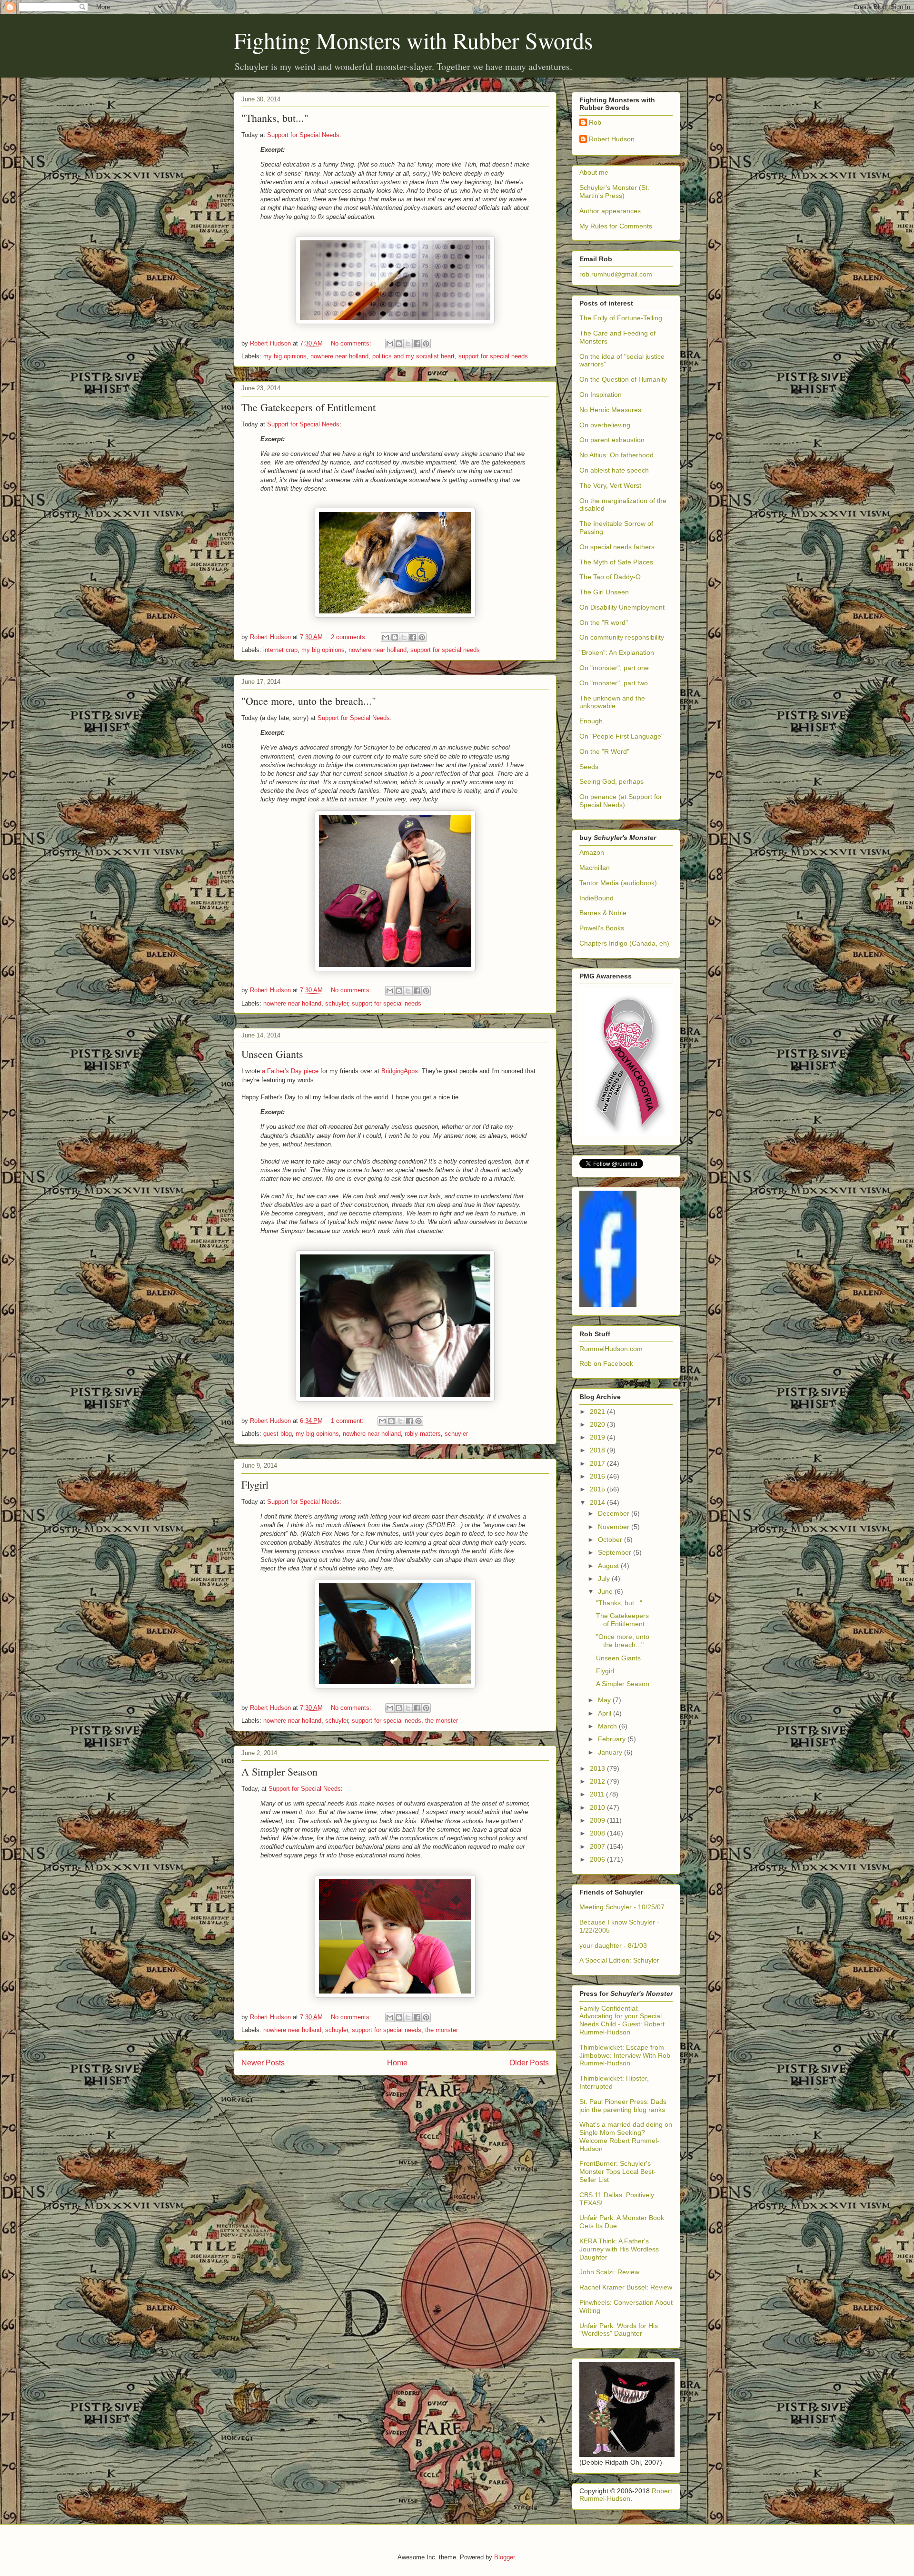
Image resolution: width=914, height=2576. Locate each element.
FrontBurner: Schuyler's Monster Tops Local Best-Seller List (618, 2171)
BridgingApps (400, 1071)
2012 (598, 1781)
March (608, 1726)
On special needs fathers (617, 547)
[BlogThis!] (399, 344)
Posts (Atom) (414, 2087)
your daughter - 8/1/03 (613, 1945)
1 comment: (348, 1421)
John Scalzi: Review (609, 2272)
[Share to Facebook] (417, 344)
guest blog (278, 1434)
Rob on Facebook (606, 1363)
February (613, 1739)
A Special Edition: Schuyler (619, 1960)
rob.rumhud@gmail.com (616, 274)
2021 (598, 1411)
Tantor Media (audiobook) (618, 883)
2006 (598, 1859)
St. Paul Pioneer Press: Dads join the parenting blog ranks (623, 2106)
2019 (598, 1437)
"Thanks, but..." (275, 118)
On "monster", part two (614, 683)
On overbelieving (605, 425)
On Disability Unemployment (622, 607)
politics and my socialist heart (413, 356)
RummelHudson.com (611, 1349)
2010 (598, 1807)
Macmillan (595, 868)
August (609, 1566)
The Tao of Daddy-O (610, 577)
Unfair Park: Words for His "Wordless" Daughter (619, 2330)
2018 (598, 1450)
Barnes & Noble (603, 913)
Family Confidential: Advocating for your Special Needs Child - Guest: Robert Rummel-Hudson (622, 2020)
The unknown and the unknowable (612, 702)
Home (397, 2063)
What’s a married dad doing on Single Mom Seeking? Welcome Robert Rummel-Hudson (626, 2136)
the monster (442, 1721)
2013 (598, 1768)
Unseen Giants (272, 1054)
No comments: (352, 343)
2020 (598, 1424)
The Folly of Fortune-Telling (621, 318)
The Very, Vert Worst (610, 485)
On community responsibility (622, 637)
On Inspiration (601, 395)
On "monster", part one (614, 668)
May (605, 1700)
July (605, 1579)
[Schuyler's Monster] (608, 1304)
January (611, 1752)
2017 (598, 1463)
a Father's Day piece (290, 1071)
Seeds (589, 767)
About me (594, 172)
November (615, 1527)
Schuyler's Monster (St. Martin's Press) (614, 192)
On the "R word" (604, 622)
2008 (598, 1833)
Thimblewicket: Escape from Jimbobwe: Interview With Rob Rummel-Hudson (625, 2055)
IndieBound (596, 898)
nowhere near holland (339, 356)
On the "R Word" (604, 751)
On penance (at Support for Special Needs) (621, 801)
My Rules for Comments (616, 226)
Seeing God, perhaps (611, 781)
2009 (598, 1820)
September (616, 1552)
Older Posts (529, 2063)
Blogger (504, 2557)
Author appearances (610, 211)
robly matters (423, 1434)
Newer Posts (263, 2063)
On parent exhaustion (612, 440)
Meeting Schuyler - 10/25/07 (622, 1907)
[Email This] (390, 344)
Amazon (592, 852)
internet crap (280, 650)
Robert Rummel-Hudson (626, 2495)
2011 (598, 1794)
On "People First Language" (621, 736)
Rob (595, 122)
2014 (598, 1502)
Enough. (592, 721)
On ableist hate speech (614, 470)
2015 (598, 1489)
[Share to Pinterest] (426, 344)
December (615, 1513)
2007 (598, 1846)
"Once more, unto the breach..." (309, 701)
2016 (598, 1476)
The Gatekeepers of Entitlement (308, 407)
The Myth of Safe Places (616, 562)
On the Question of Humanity (623, 379)
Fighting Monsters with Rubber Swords (413, 40)
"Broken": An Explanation (617, 652)
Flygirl (255, 1485)
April (606, 1713)
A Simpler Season (279, 1772)
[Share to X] (408, 344)
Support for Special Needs (303, 135)
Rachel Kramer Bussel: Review (626, 2287)
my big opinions (285, 356)
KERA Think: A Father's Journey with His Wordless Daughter (619, 2249)
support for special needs (493, 356)
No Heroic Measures (610, 410)
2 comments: (350, 637)
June (606, 1591)
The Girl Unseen (604, 592)
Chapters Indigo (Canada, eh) (624, 943)
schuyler (337, 1003)
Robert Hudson (612, 139)
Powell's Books (602, 928)
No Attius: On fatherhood (616, 455)
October (611, 1540)
